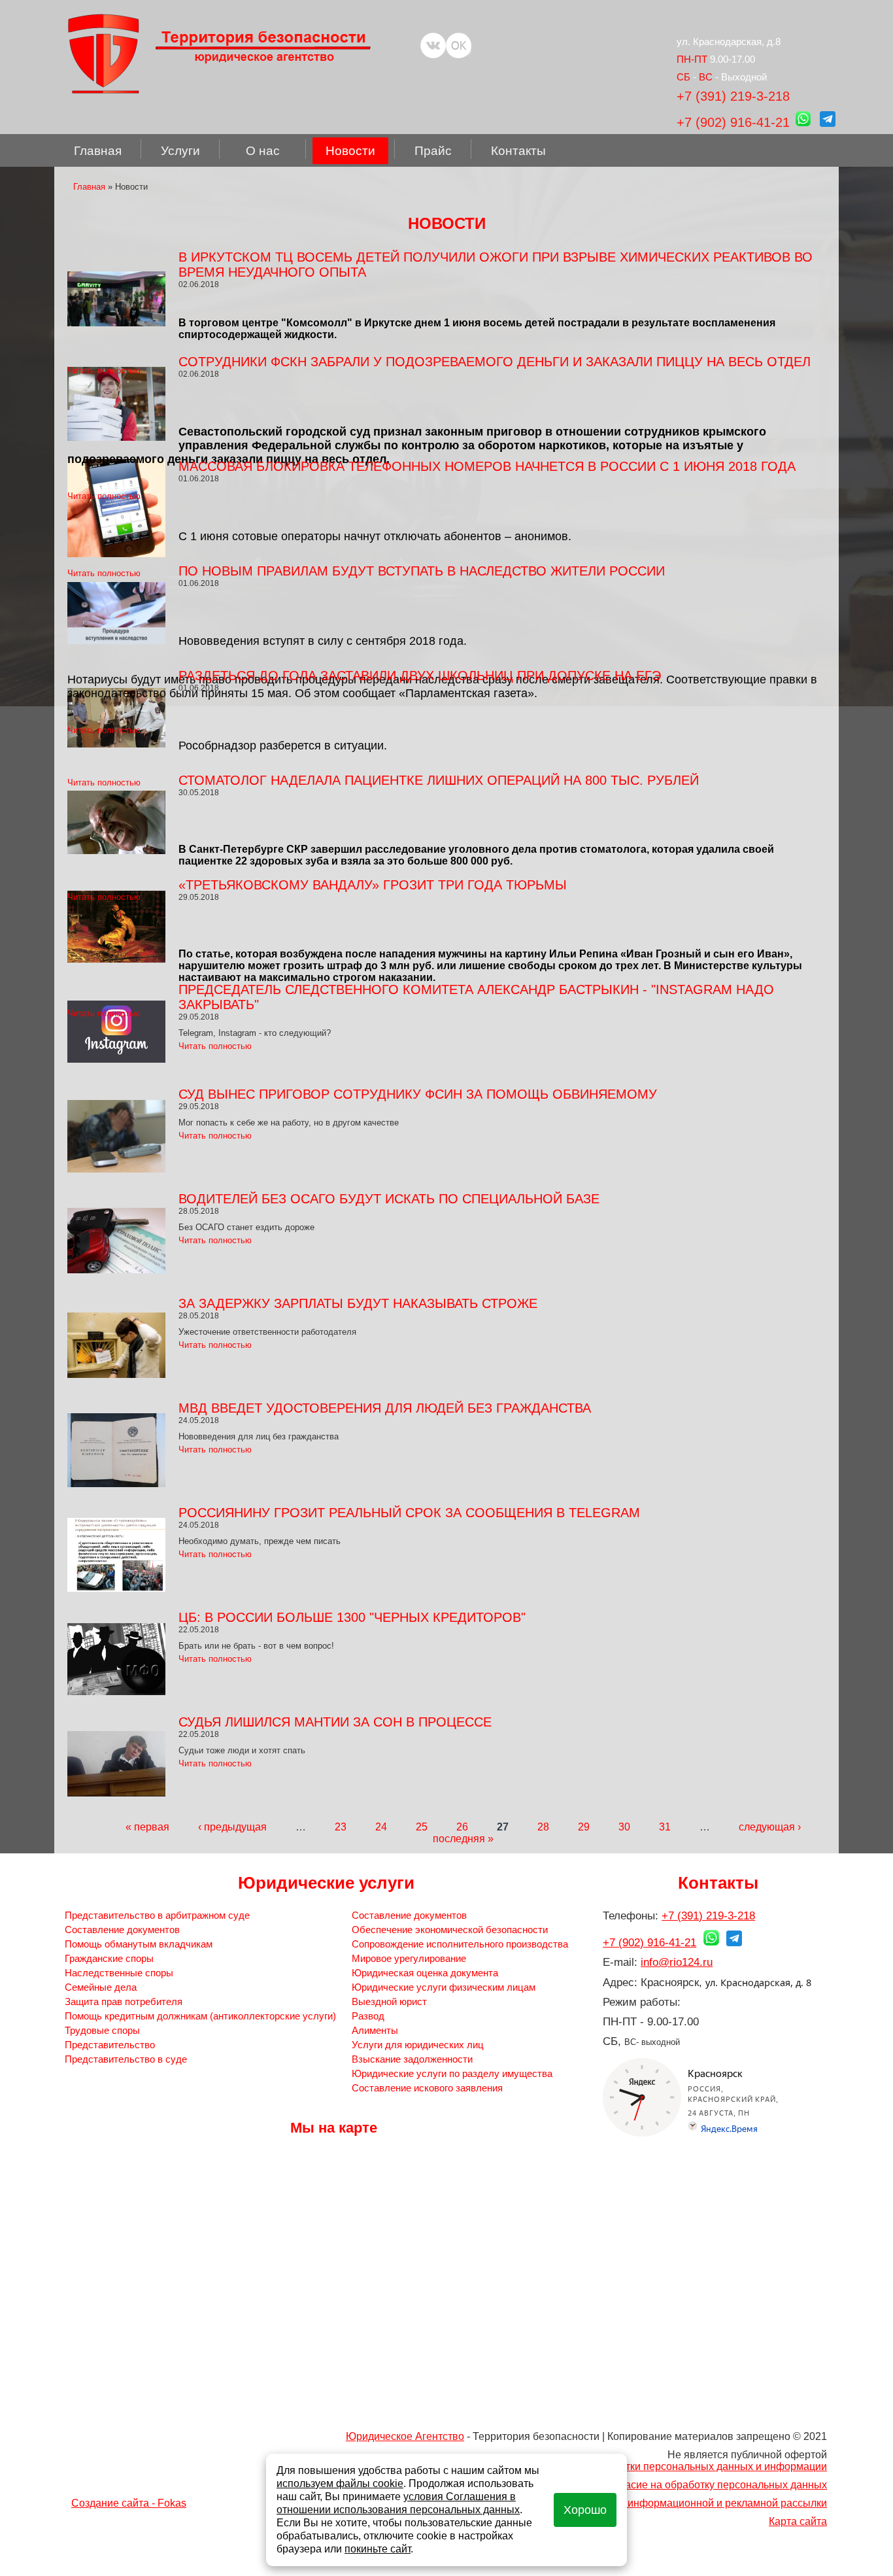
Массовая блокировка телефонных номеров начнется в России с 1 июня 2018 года (487, 466)
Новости (350, 151)
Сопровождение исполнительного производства (460, 1944)
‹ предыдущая (232, 1827)
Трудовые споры (102, 2030)
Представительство (110, 2045)
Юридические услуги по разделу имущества (452, 2073)
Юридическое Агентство (405, 2436)
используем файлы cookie (340, 2483)
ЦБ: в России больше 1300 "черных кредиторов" (352, 1617)
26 (462, 1827)
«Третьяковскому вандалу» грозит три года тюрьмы (373, 885)
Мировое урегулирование (409, 1958)
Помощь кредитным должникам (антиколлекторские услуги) (200, 2016)
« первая (147, 1827)
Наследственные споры (119, 1973)
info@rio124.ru (677, 1962)
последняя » (463, 1839)
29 (584, 1827)
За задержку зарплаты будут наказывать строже (358, 1303)
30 (624, 1827)
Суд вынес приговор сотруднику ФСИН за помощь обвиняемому (418, 1094)
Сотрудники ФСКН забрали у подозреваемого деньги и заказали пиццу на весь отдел (495, 362)
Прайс (433, 151)
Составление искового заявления (427, 2088)
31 (665, 1827)
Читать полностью (104, 370)
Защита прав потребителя (124, 2001)
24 (381, 1827)
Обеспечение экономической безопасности (450, 1930)
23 (341, 1827)
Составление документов (122, 1930)
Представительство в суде (126, 2059)
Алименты (375, 2030)
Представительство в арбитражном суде (157, 1915)
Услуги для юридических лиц (418, 2045)
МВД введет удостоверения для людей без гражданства (385, 1408)
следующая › (770, 1827)
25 (422, 1827)
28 (543, 1827)
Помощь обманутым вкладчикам (139, 1944)
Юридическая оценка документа (425, 1973)
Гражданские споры (109, 1958)
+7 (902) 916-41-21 (733, 122)
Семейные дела (101, 1987)
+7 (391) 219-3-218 (733, 96)
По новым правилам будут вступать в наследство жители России (422, 571)
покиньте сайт (378, 2549)
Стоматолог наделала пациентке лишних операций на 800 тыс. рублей (439, 780)
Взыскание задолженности (412, 2059)
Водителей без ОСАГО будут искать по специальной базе (389, 1199)
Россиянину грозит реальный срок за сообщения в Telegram (409, 1513)
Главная (98, 151)
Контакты (518, 151)
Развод (368, 2016)
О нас (263, 151)
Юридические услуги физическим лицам (444, 1987)
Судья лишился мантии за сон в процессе (335, 1722)
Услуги (180, 151)
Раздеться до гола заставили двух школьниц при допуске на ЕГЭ (420, 676)
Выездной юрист (389, 2001)
